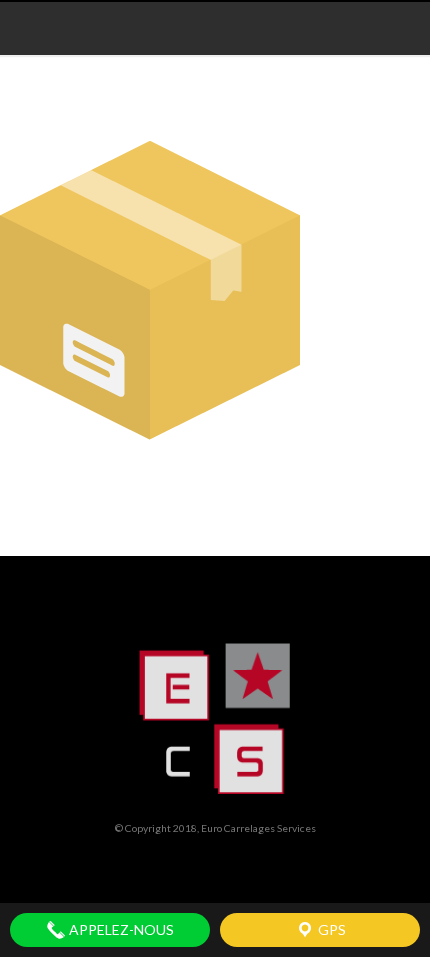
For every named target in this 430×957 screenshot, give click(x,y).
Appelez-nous (120, 929)
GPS (330, 929)
